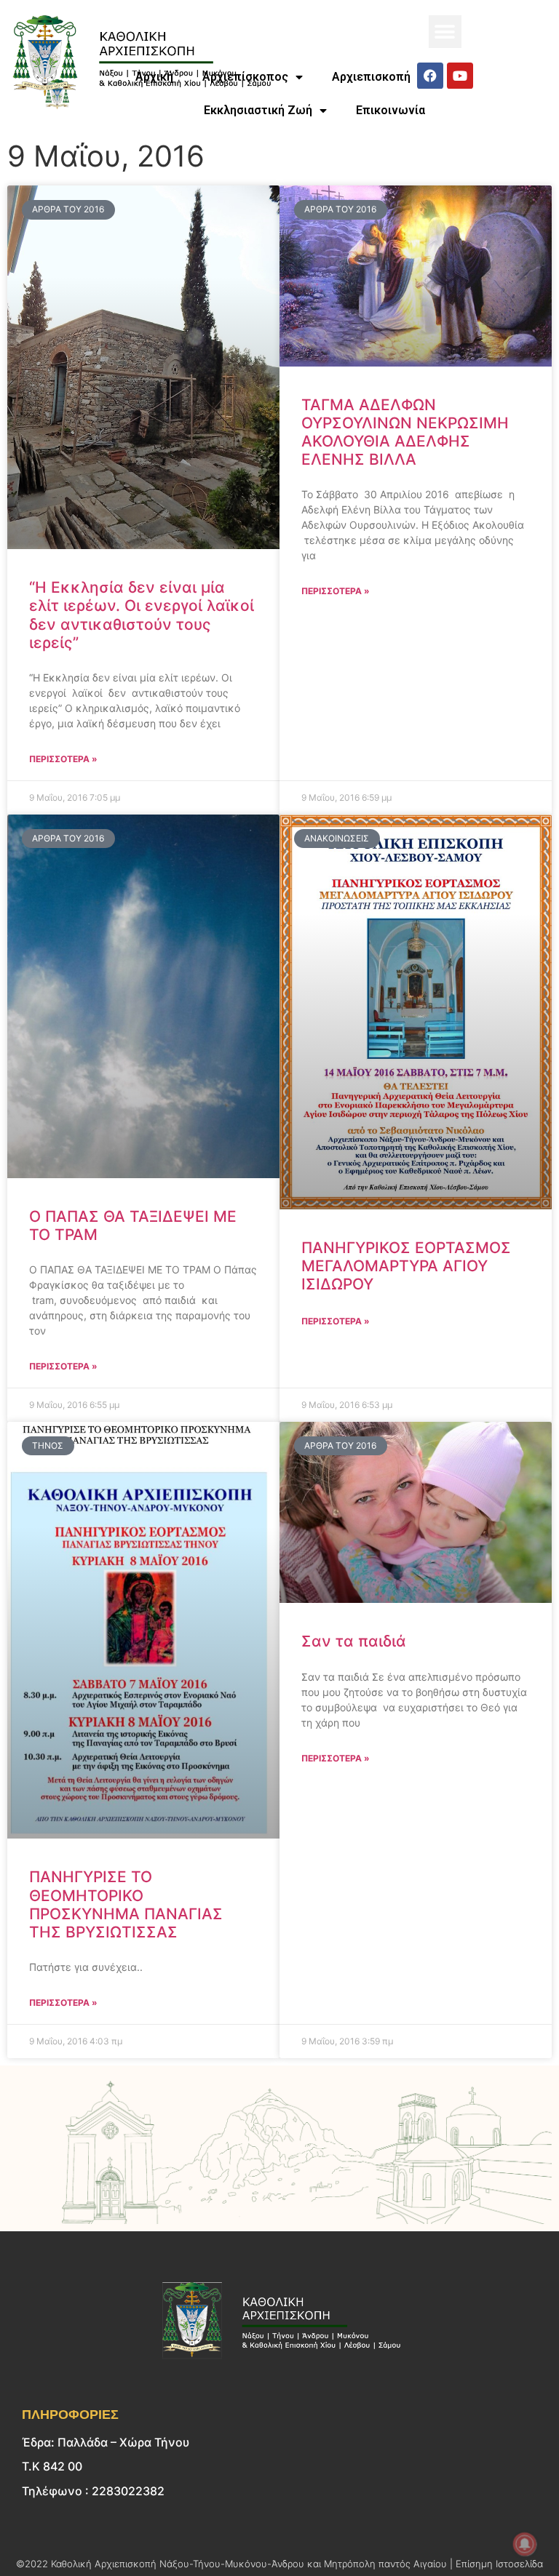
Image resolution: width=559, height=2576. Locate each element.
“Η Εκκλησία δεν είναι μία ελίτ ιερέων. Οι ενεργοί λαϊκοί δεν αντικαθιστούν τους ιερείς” (142, 615)
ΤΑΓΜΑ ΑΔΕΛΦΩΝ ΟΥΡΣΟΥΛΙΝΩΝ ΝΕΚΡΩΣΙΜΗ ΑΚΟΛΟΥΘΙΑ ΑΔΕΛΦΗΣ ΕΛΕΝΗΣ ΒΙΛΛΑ (405, 432)
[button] (445, 32)
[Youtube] (460, 76)
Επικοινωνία (390, 110)
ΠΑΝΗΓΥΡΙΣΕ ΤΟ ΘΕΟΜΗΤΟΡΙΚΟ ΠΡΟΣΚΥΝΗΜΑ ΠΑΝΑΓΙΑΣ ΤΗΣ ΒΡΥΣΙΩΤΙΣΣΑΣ (126, 1904)
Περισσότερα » (63, 759)
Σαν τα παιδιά (354, 1641)
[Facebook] (430, 76)
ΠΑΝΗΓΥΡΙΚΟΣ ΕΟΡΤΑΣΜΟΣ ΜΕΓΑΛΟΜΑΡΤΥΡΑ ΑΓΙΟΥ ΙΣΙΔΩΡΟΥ (406, 1266)
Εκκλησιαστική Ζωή (258, 110)
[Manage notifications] (525, 2544)
